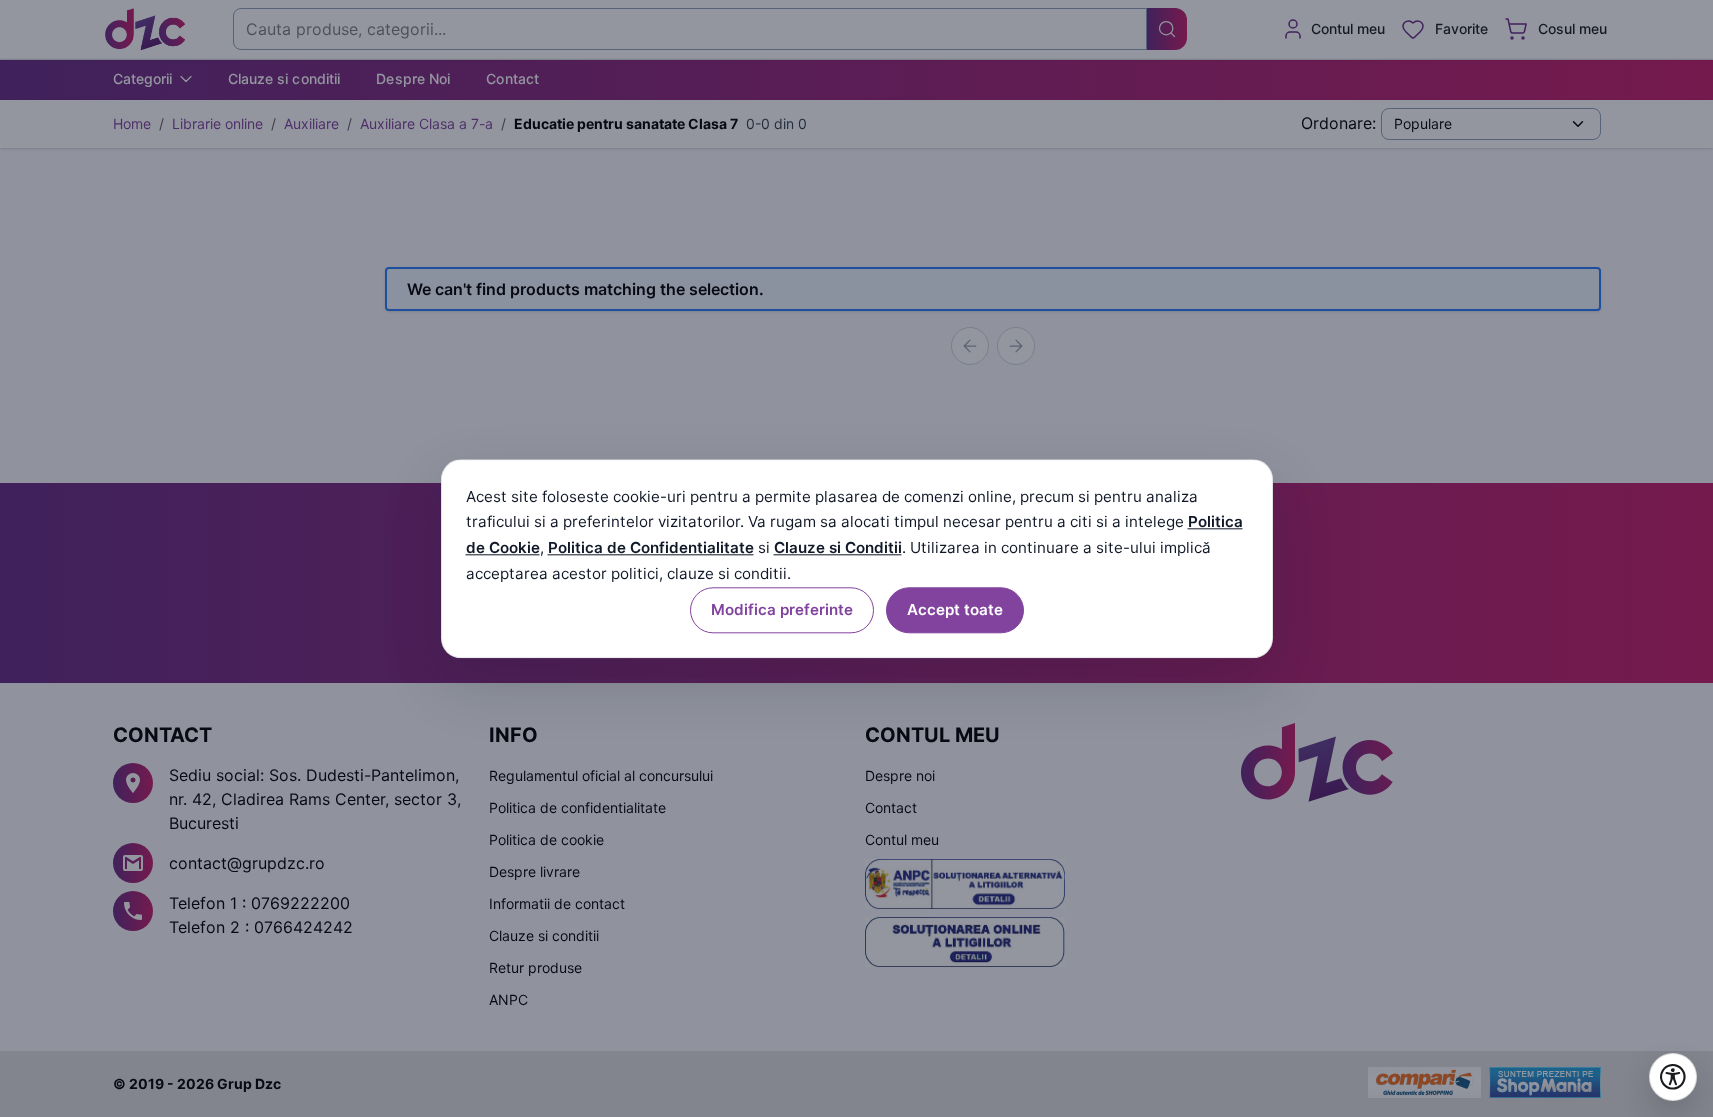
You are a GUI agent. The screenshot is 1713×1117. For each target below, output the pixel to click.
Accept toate (955, 609)
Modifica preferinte (782, 609)
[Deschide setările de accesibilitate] (1673, 1077)
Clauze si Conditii (838, 548)
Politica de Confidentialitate (651, 548)
